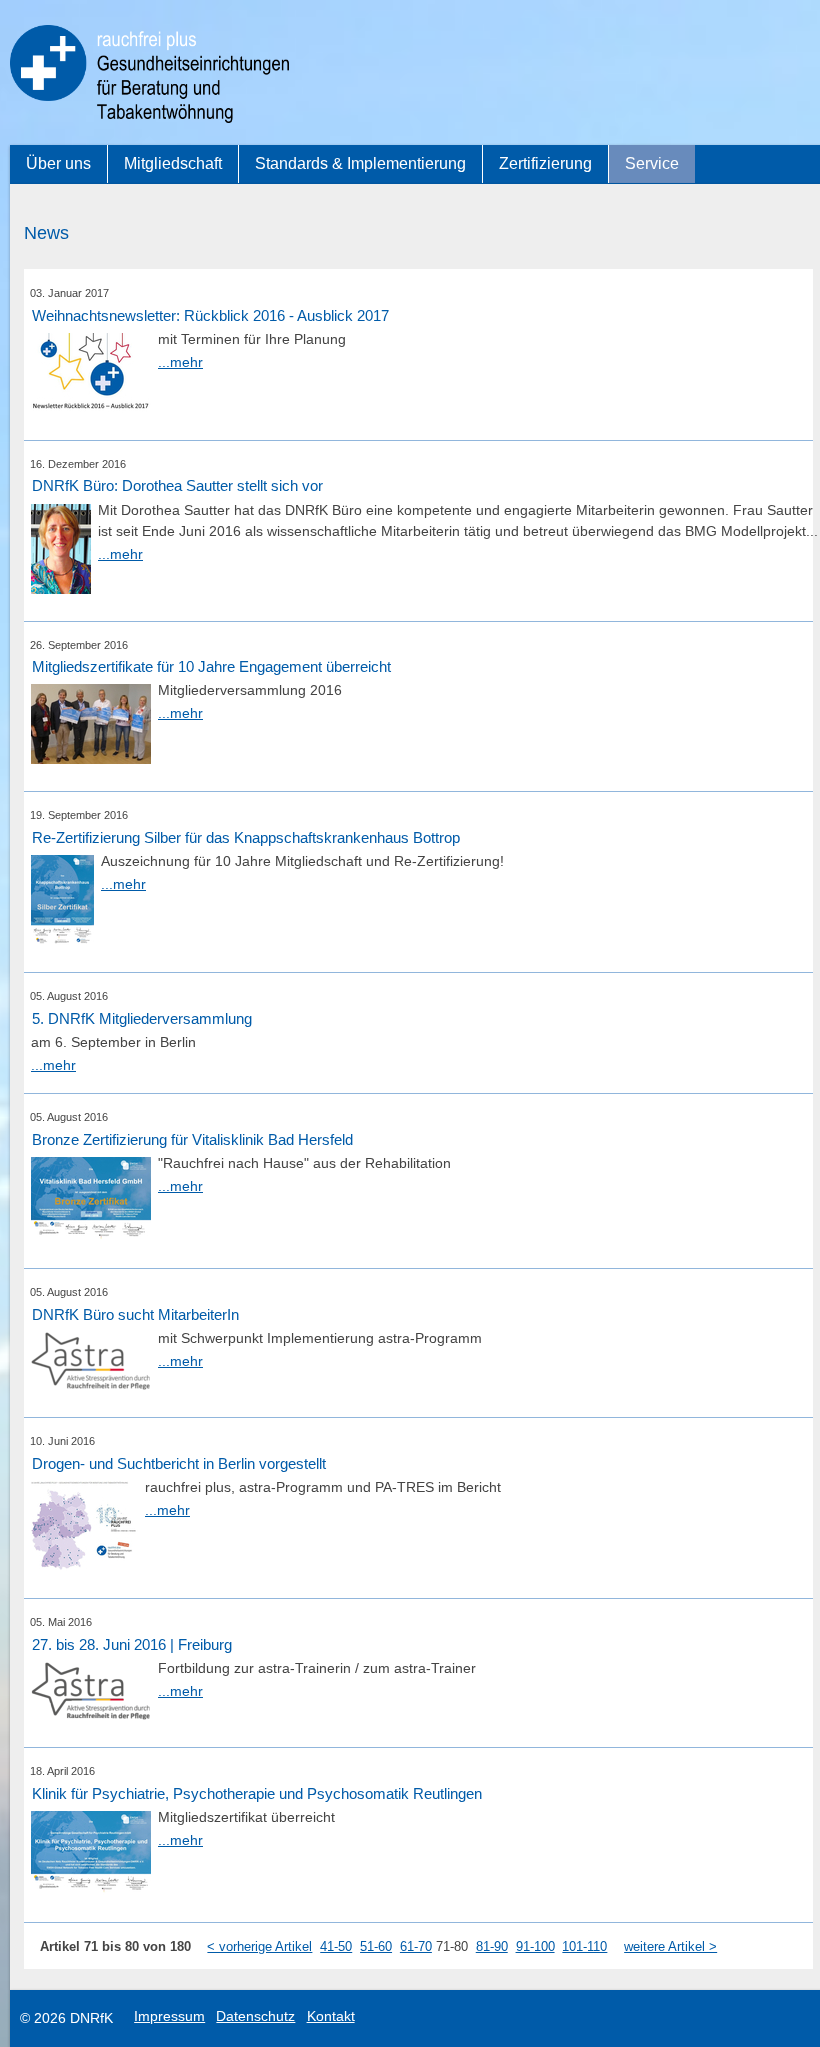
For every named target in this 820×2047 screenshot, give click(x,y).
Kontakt (331, 2016)
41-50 (336, 1946)
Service (652, 163)
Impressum (169, 2016)
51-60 (376, 1946)
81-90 (492, 1946)
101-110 (584, 1946)
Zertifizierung (545, 163)
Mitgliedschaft (173, 163)
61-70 (416, 1946)
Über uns (58, 163)
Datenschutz (255, 2016)
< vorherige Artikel (259, 1946)
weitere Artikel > (670, 1946)
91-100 (535, 1946)
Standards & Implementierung (360, 163)
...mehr (180, 362)
